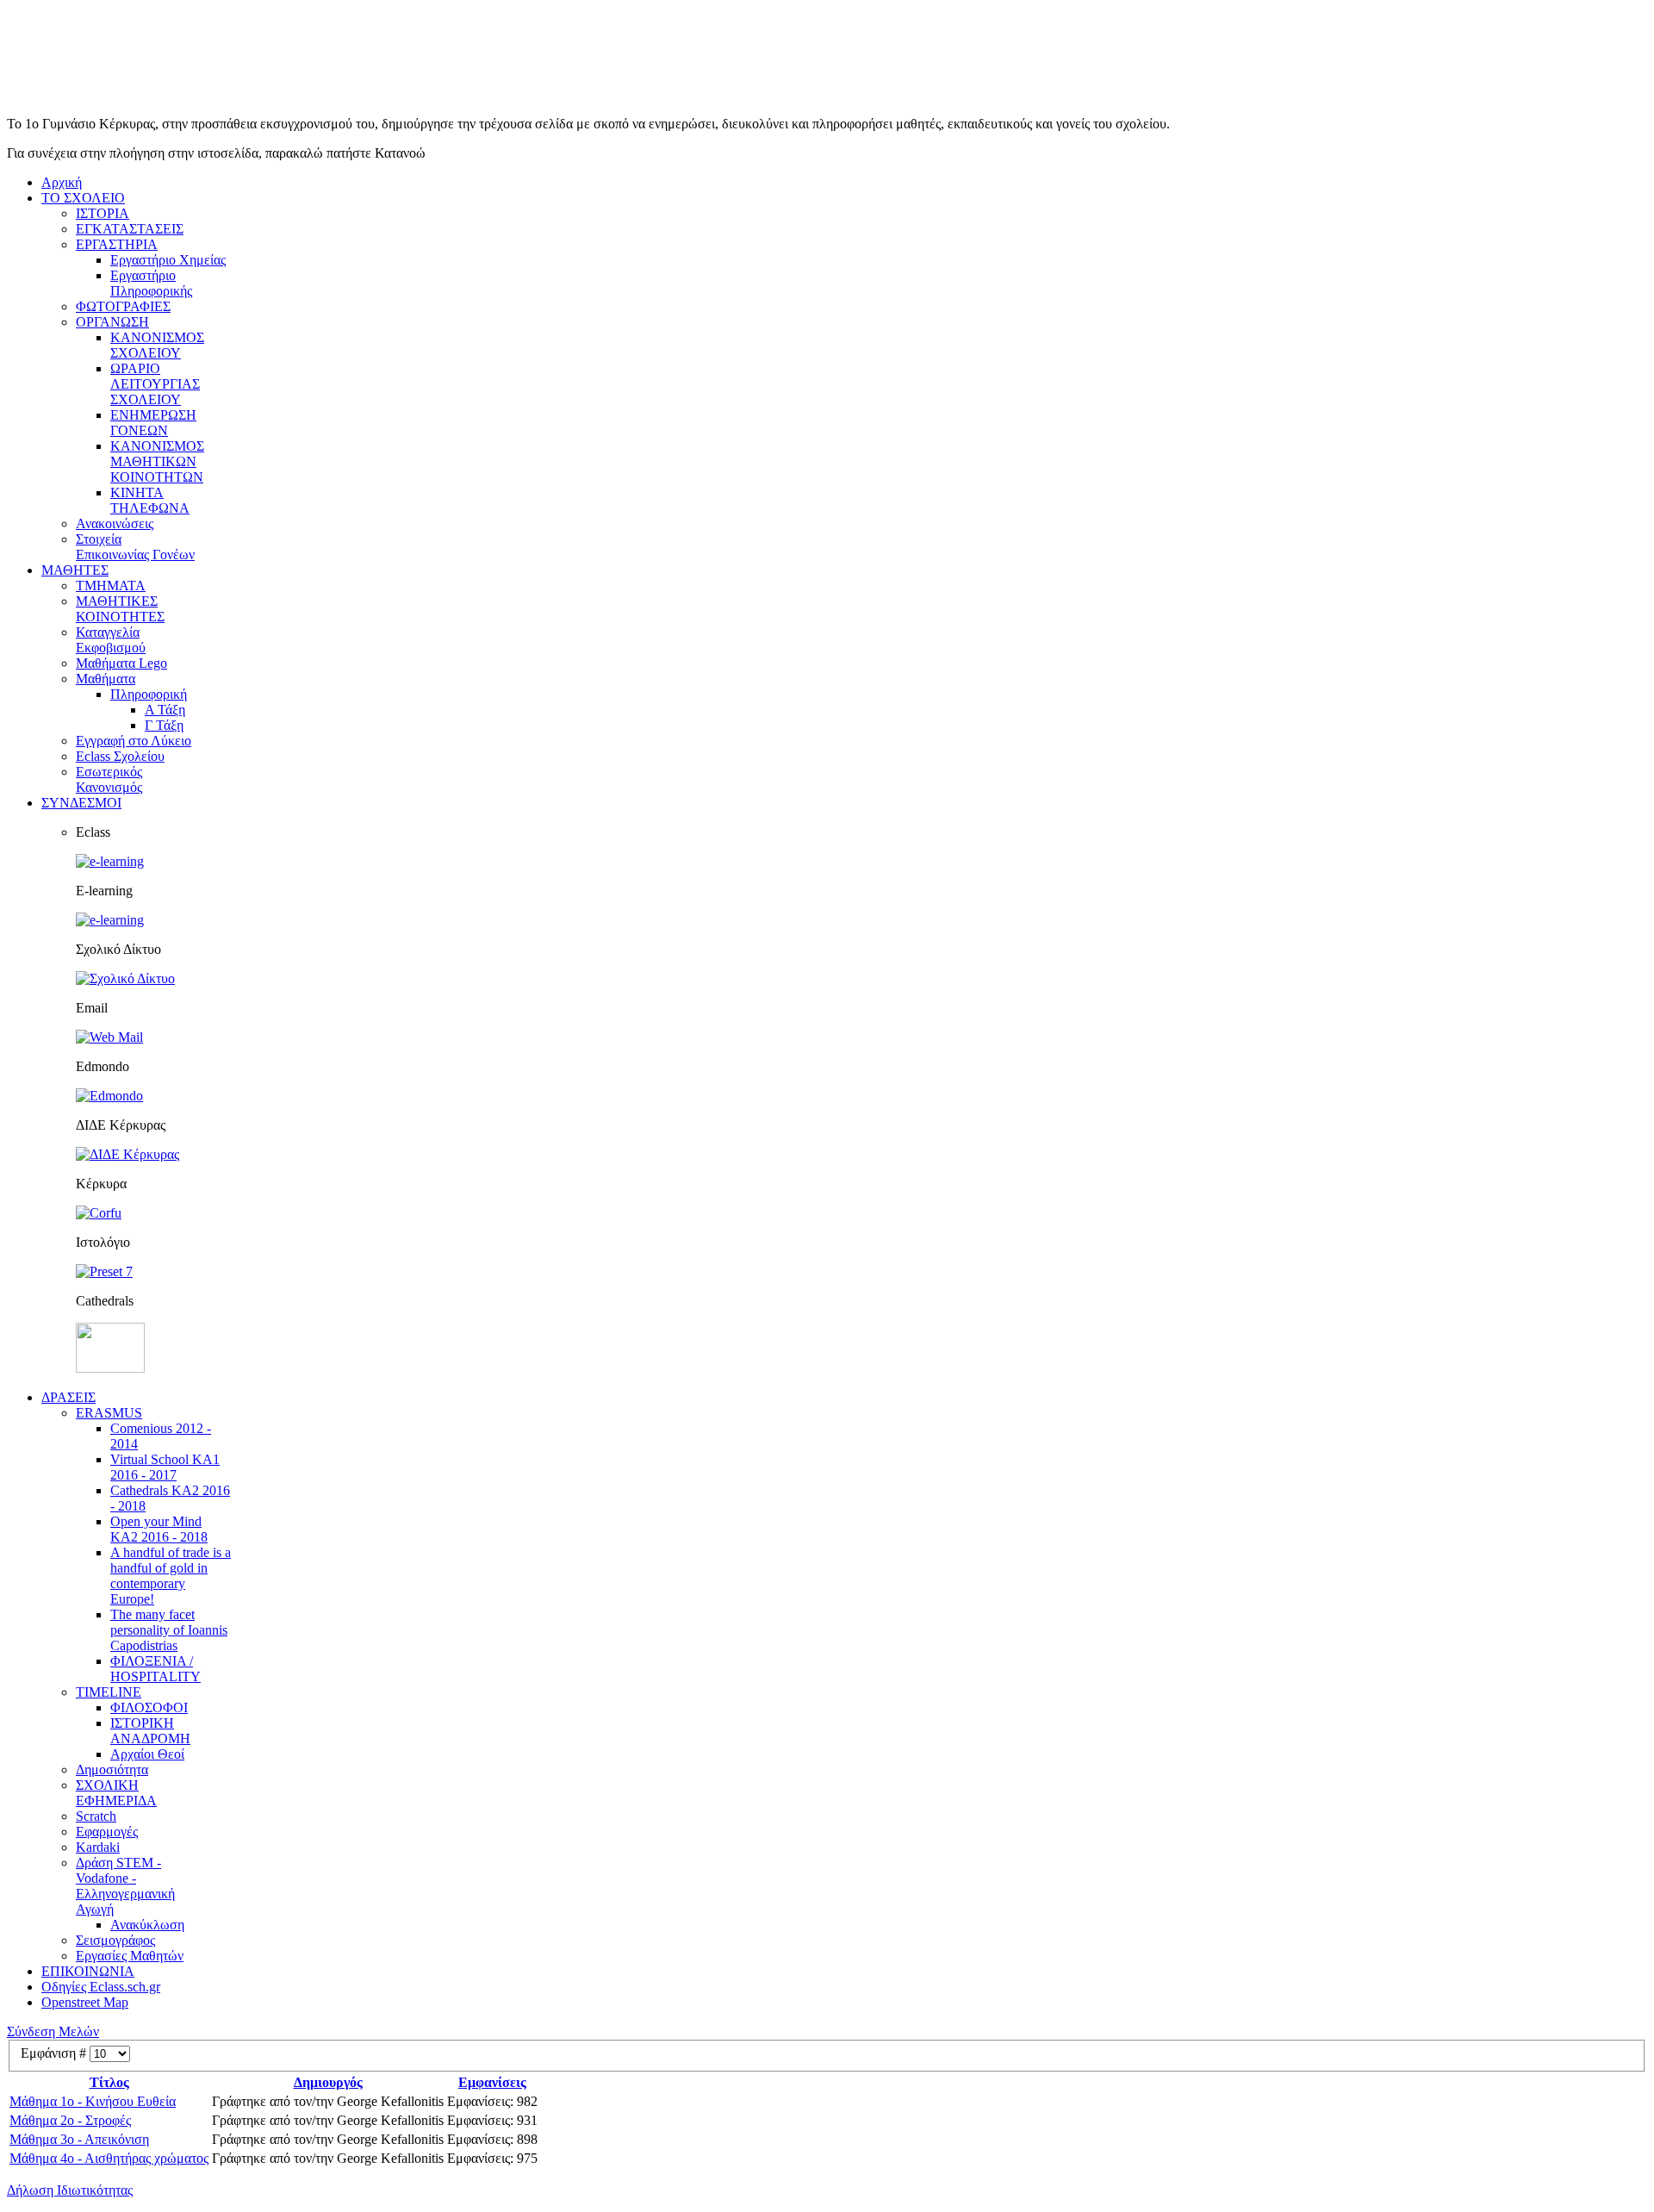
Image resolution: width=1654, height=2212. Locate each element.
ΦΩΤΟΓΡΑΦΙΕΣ (123, 306)
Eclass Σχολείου (120, 756)
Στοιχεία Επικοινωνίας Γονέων (135, 547)
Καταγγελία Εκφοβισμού (111, 640)
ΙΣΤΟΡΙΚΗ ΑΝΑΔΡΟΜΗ (150, 1731)
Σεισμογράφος (115, 1940)
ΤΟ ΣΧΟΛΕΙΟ (83, 198)
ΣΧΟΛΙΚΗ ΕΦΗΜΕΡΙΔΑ (116, 1793)
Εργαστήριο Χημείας (168, 260)
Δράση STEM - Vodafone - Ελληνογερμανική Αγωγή (125, 1886)
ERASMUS (109, 1413)
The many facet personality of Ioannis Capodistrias (169, 1630)
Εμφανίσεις (492, 2082)
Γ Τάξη (164, 725)
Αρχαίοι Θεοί (147, 1754)
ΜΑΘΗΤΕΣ (75, 570)
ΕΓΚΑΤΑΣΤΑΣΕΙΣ (130, 229)
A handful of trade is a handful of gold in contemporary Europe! (171, 1576)
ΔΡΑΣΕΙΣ (68, 1397)
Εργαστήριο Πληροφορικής (151, 283)
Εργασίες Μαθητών (130, 1956)
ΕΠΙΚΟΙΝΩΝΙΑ (88, 1971)
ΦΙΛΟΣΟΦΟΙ (149, 1707)
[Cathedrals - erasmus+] (110, 1368)
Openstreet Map (85, 2002)
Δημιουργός (328, 2082)
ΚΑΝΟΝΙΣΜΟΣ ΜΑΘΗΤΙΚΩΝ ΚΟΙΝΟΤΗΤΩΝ (157, 461)
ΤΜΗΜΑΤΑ (111, 586)
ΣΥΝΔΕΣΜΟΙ (81, 803)
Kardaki (98, 1847)
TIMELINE (109, 1692)
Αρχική (62, 182)
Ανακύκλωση (147, 1925)
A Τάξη (165, 710)
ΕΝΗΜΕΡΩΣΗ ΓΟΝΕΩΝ (153, 423)
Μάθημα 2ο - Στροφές (70, 2120)
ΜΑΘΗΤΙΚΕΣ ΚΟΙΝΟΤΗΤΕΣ (120, 609)
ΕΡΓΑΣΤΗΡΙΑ (117, 244)
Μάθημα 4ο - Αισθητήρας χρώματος (109, 2158)
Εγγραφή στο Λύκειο (134, 741)
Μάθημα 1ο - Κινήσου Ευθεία (93, 2101)
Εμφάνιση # (55, 2053)
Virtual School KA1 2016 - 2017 (165, 1467)
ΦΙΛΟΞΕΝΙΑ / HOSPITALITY (155, 1669)
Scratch (96, 1816)
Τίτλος (109, 2082)
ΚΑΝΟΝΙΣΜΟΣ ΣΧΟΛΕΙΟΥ (157, 345)
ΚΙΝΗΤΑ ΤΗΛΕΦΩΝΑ (150, 500)
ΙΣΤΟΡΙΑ (103, 213)
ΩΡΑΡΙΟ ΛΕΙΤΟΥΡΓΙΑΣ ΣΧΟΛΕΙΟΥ (155, 384)
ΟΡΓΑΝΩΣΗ (112, 322)
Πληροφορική (149, 694)
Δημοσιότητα (112, 1770)
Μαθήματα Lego (121, 663)
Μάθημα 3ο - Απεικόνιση (79, 2139)
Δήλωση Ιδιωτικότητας (70, 2190)
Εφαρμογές (107, 1832)
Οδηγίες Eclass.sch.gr (101, 1987)
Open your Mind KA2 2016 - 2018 (159, 1529)
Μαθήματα (106, 679)
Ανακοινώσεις (115, 523)
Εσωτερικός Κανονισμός (109, 779)
